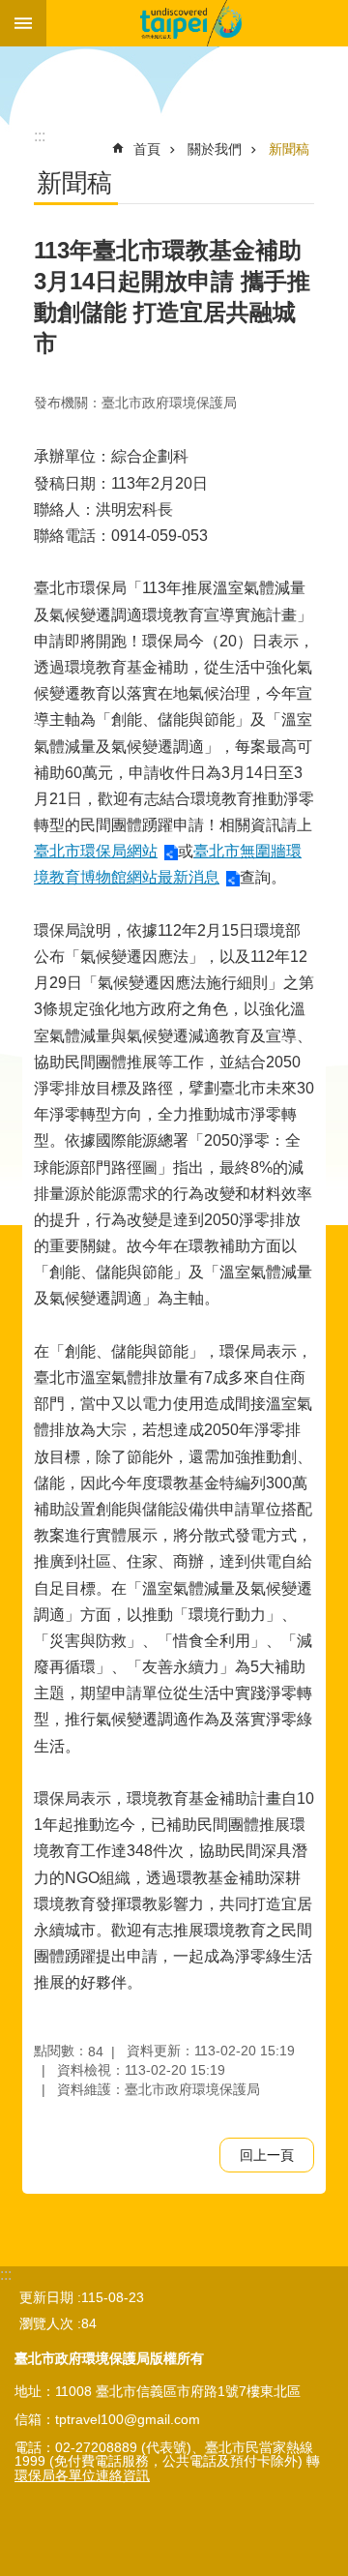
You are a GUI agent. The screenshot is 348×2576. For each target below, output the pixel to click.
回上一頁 (267, 2155)
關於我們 (215, 149)
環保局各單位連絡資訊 (82, 2475)
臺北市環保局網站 (96, 851)
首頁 (147, 149)
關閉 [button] (23, 23)
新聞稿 (289, 149)
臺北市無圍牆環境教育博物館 (197, 23)
